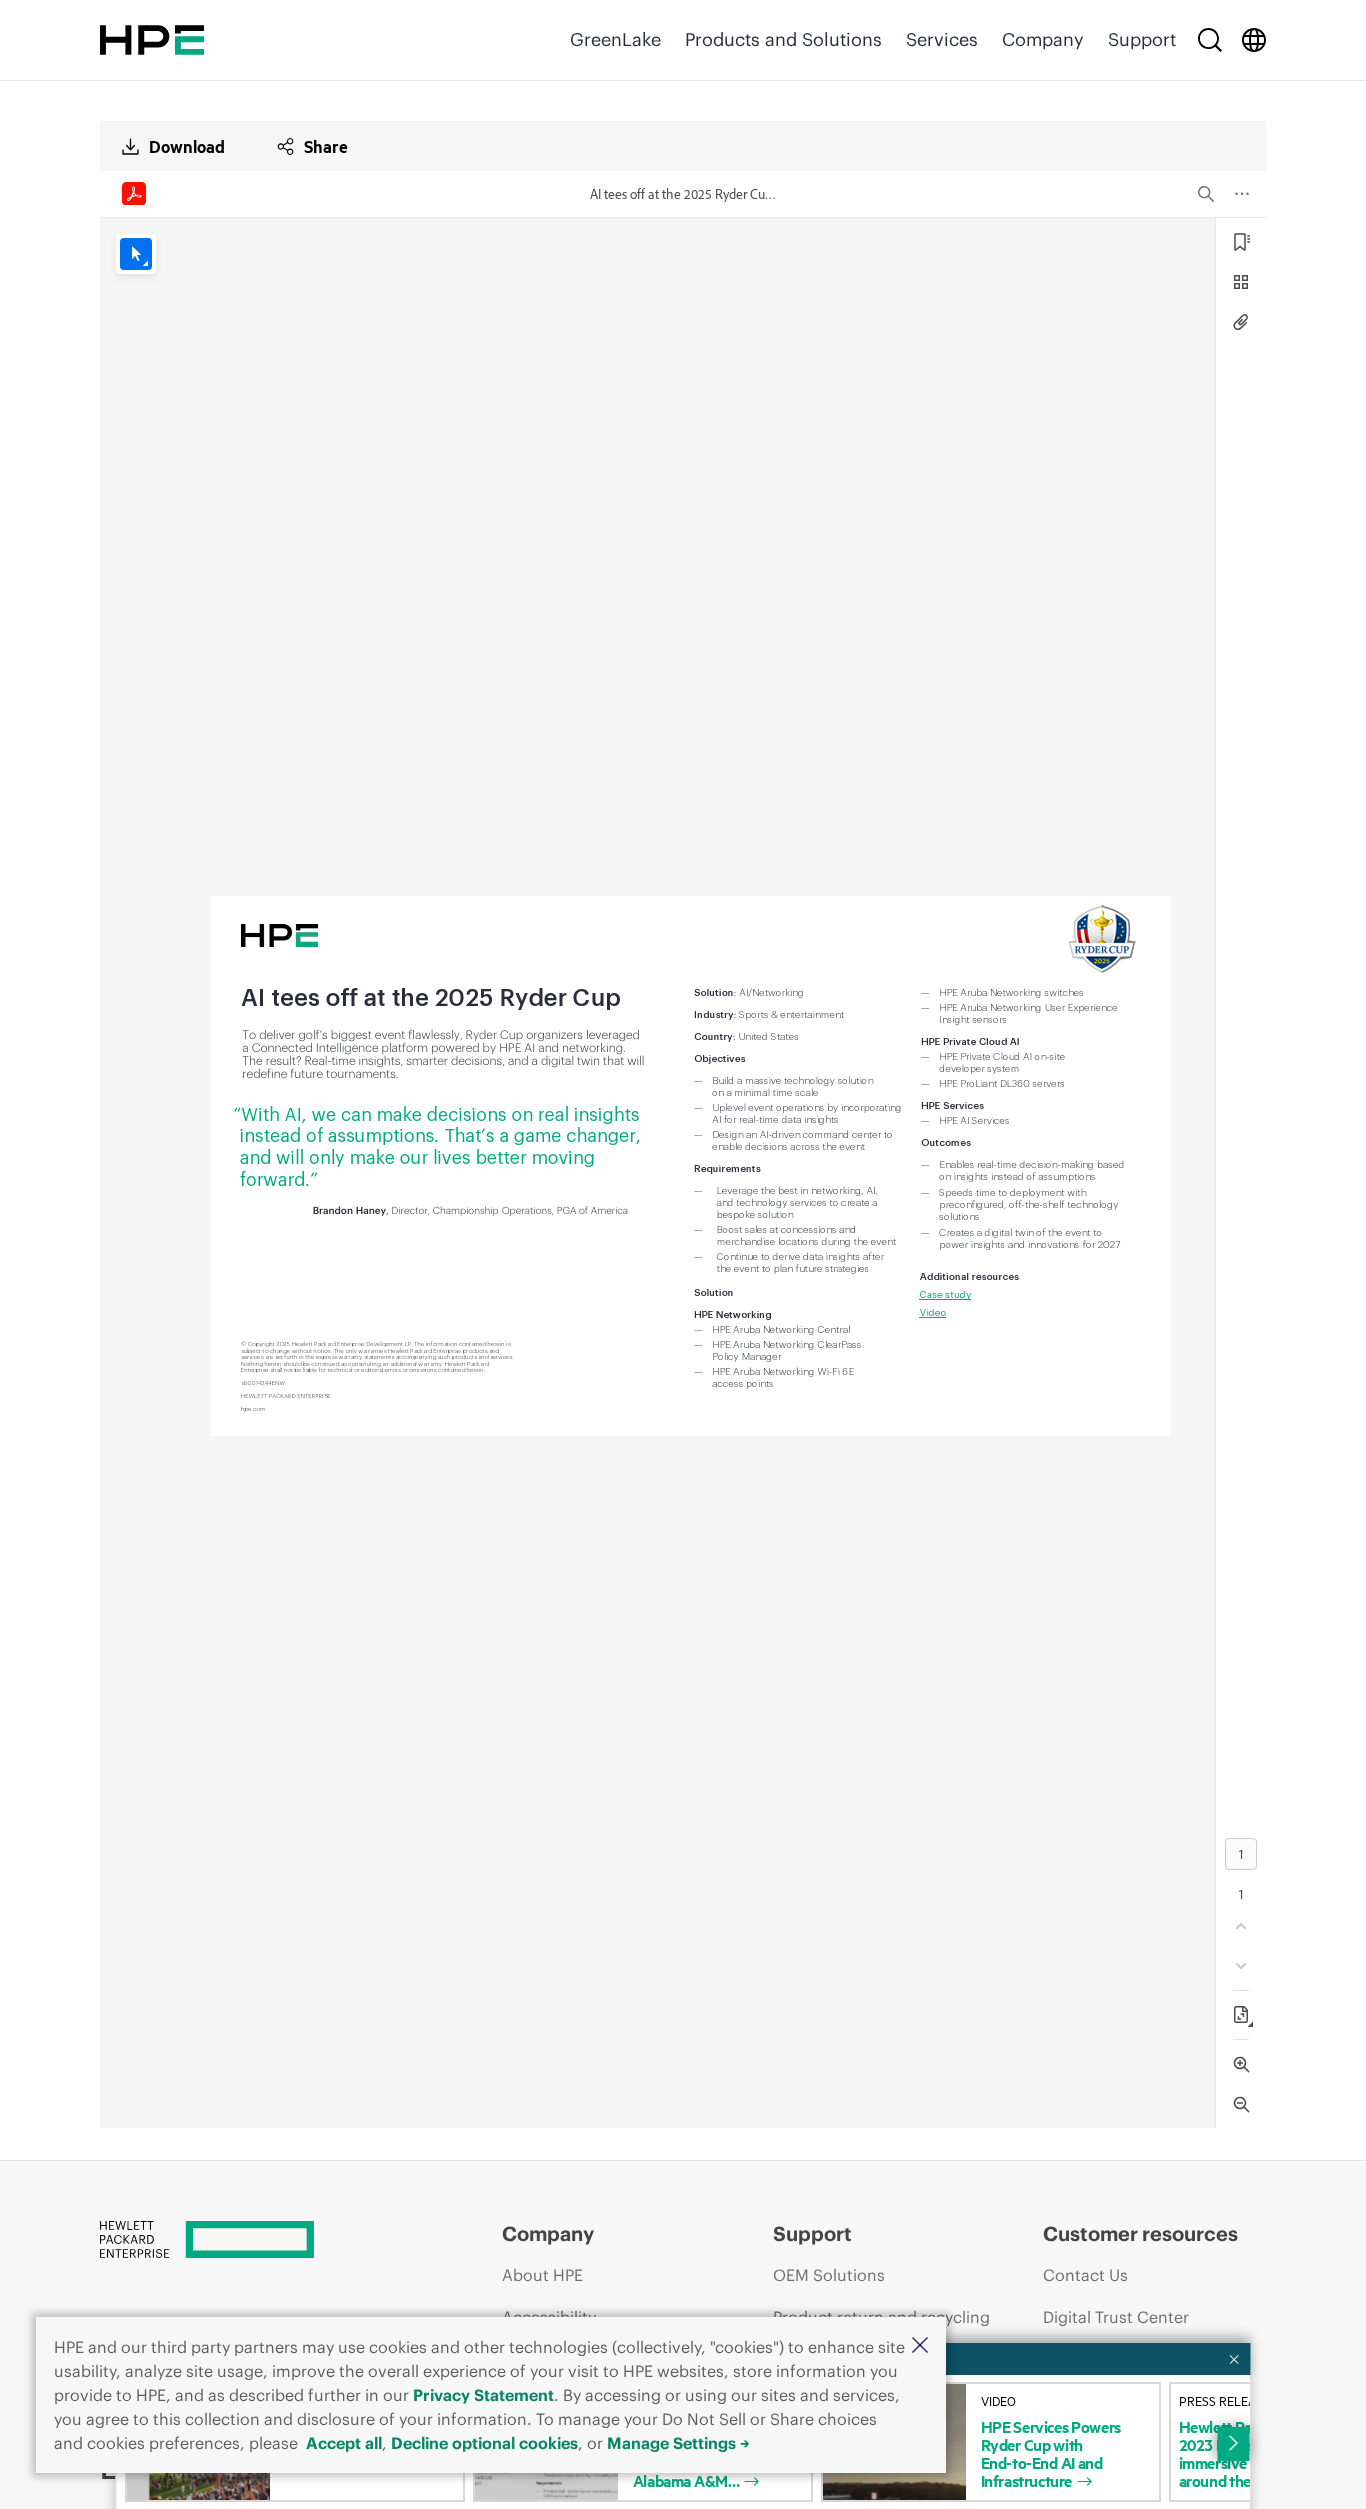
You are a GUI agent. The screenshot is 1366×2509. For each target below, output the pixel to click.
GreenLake (615, 39)
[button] (920, 2346)
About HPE (542, 2275)
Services (942, 39)
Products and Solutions (783, 39)
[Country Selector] (1254, 40)
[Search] (1210, 40)
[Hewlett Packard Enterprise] (152, 40)
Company (1043, 39)
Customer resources (1140, 2233)
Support (1142, 39)
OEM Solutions (829, 2275)
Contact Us (1085, 2275)
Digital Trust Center (1116, 2317)
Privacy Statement (483, 2395)
